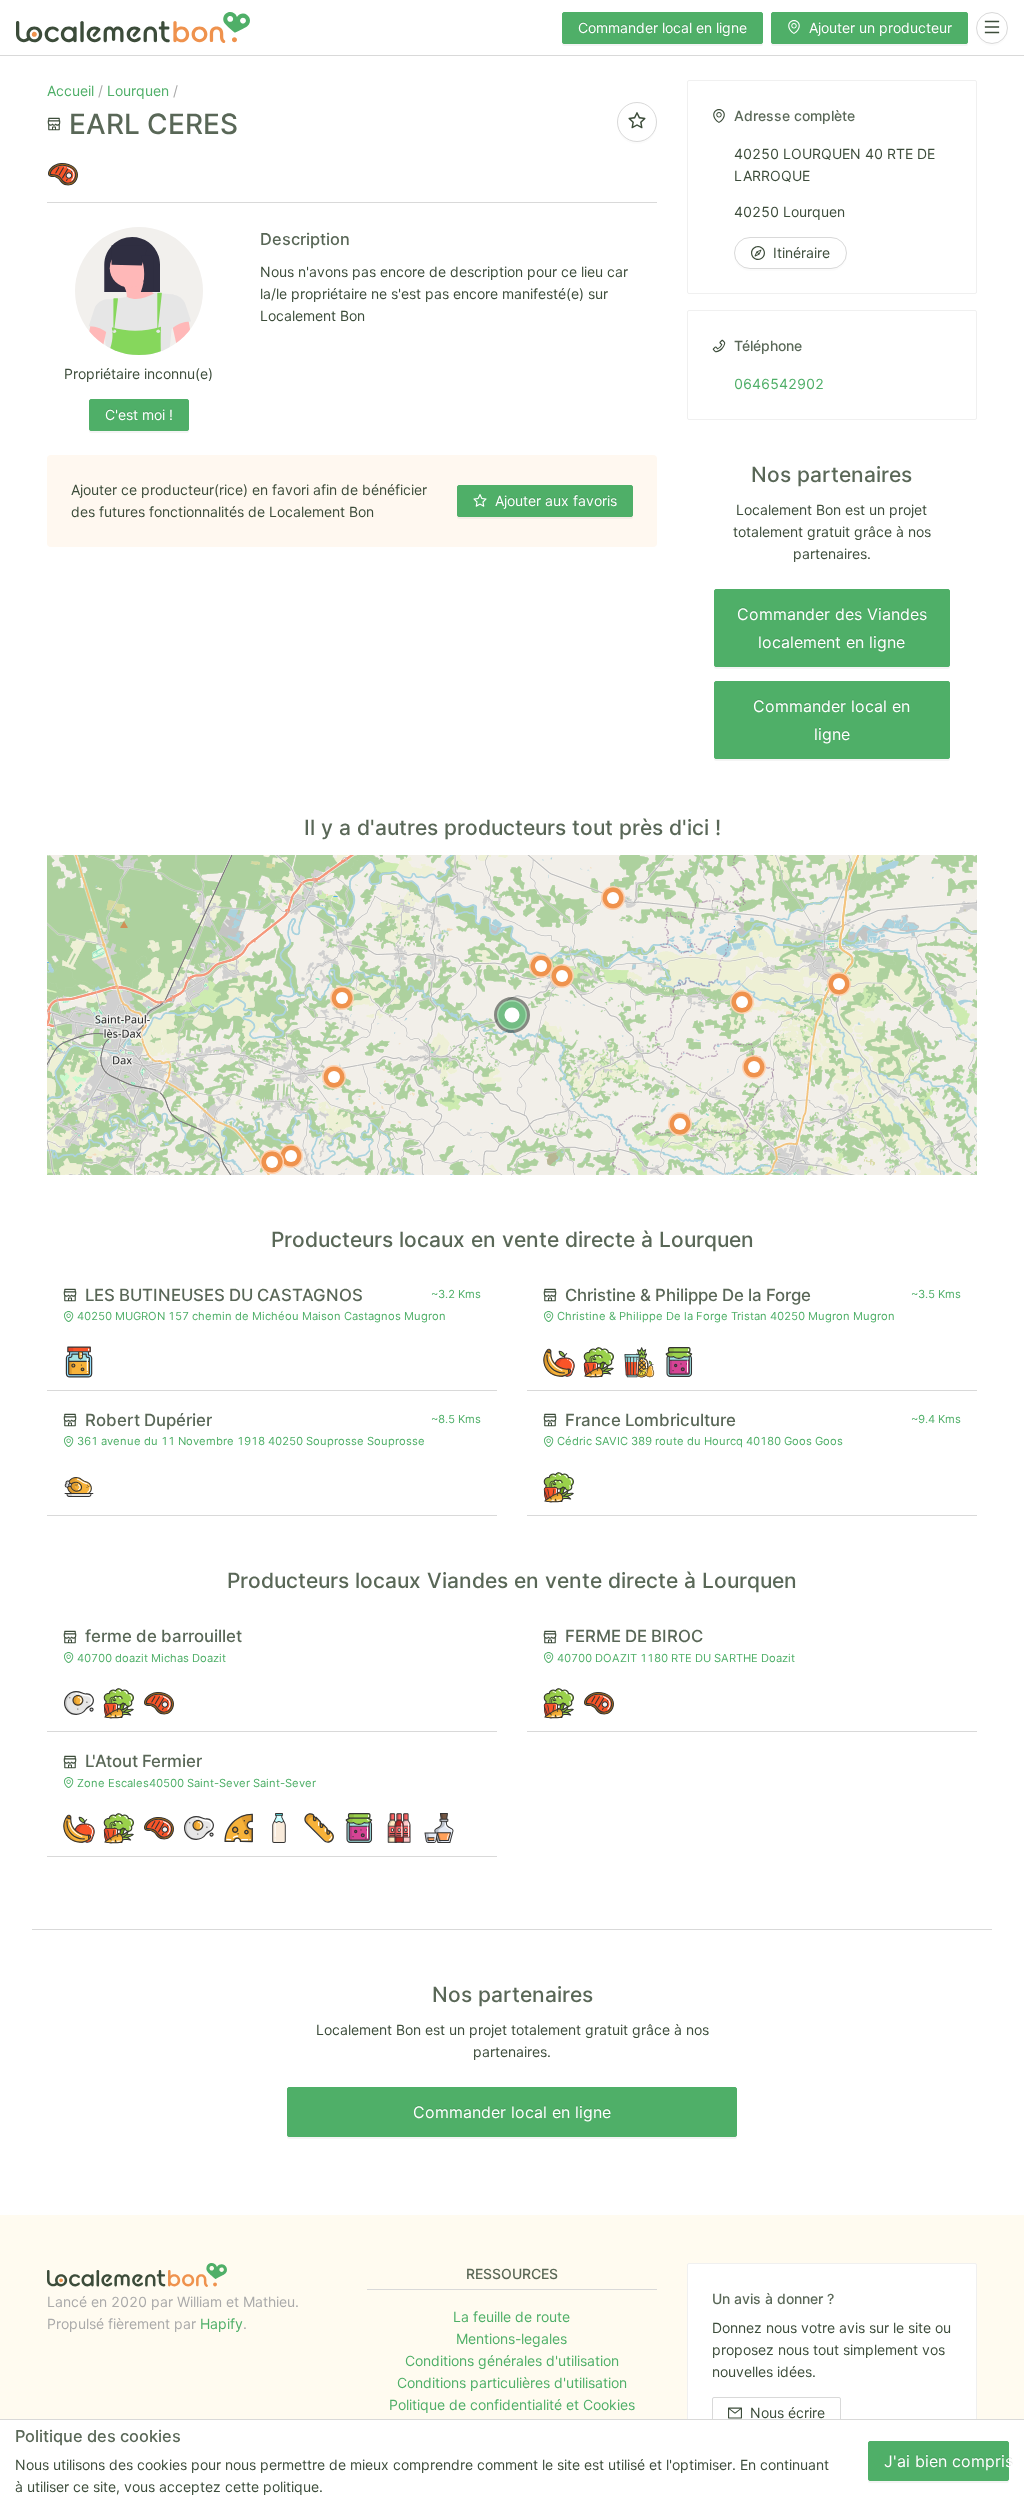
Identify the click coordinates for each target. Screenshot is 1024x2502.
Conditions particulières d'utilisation (512, 2382)
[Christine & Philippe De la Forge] (562, 976)
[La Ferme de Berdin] (742, 1002)
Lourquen (140, 90)
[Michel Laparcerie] (291, 1156)
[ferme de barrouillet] (680, 1124)
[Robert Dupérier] (613, 898)
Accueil (72, 90)
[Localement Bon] (133, 27)
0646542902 (779, 383)
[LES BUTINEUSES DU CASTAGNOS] (541, 966)
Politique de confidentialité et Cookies (512, 2404)
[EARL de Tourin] (334, 1077)
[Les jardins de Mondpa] (272, 1162)
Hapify (221, 2323)
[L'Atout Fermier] (839, 984)
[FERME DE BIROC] (754, 1067)
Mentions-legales (511, 2338)
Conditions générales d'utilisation (512, 2360)
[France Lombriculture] (342, 998)
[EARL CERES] (512, 1015)
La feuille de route (511, 2316)
